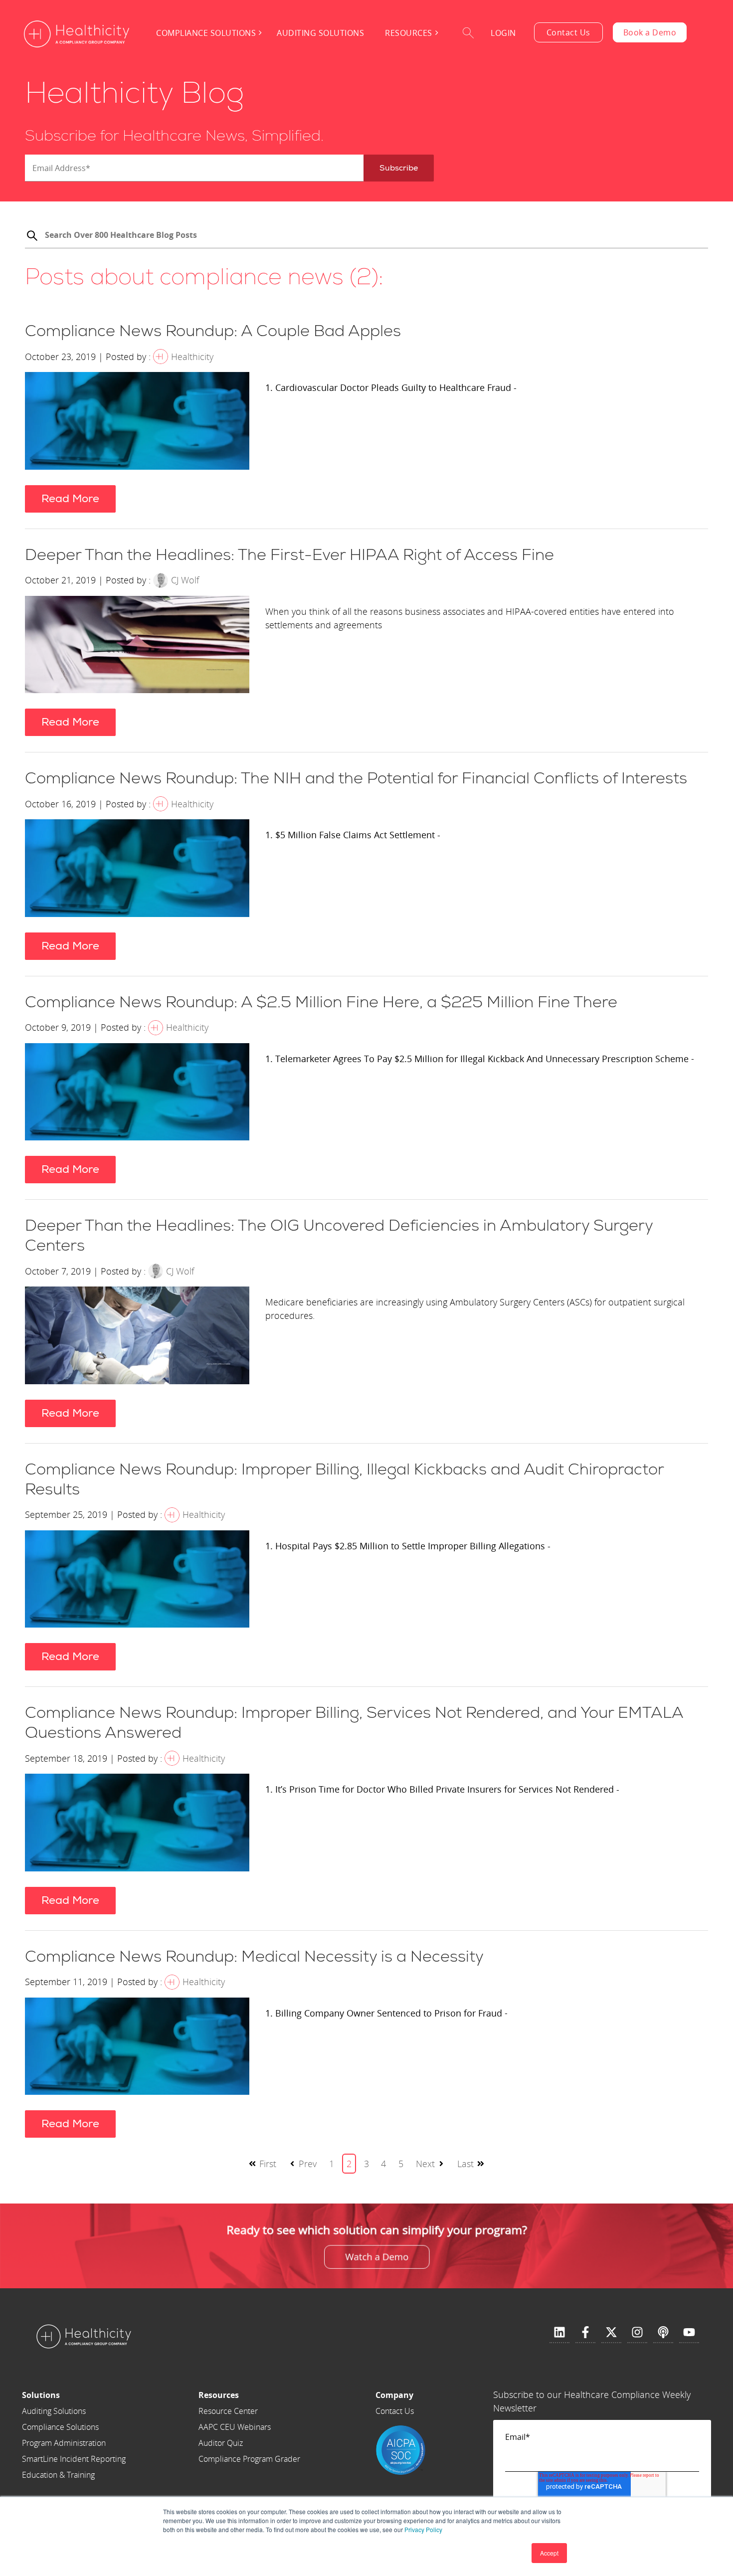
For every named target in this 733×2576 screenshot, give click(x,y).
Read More (70, 499)
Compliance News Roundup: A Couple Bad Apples (213, 331)
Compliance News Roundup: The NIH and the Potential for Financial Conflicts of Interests (356, 778)
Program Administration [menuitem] (64, 2443)
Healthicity (192, 357)
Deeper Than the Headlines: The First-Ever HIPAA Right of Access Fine (289, 555)
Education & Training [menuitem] (58, 2475)
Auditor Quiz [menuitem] (221, 2443)
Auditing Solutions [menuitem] (320, 33)
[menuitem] (74, 2395)
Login (503, 33)
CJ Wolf (185, 580)
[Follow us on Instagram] (637, 2333)
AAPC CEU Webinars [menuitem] (235, 2427)
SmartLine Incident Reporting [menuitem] (74, 2459)
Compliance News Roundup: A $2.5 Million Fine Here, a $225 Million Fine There (321, 1002)
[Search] (32, 237)
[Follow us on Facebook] (585, 2333)
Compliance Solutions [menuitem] (206, 33)
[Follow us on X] (611, 2333)
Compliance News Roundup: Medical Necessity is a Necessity (254, 1957)
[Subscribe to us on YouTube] (689, 2333)
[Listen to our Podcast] (663, 2333)
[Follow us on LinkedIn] (559, 2333)
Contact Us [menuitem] (395, 2411)
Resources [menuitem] (409, 33)
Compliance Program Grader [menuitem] (249, 2459)
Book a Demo (650, 32)
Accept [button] (549, 2553)
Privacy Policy (423, 2529)
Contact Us (568, 32)
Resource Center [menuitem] (228, 2411)
